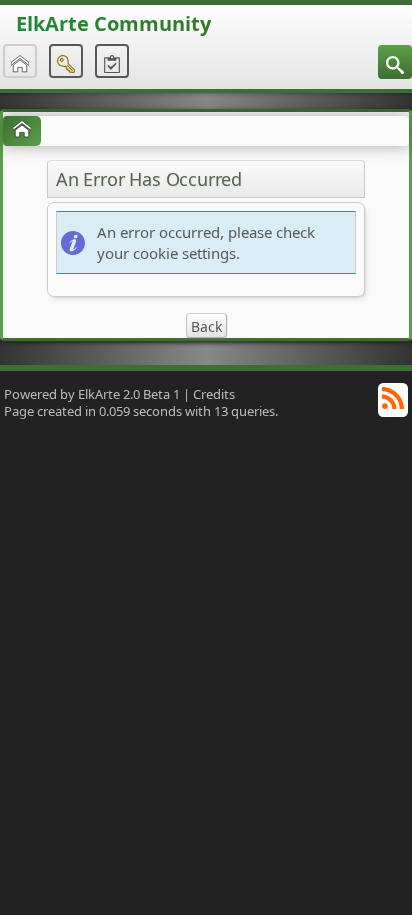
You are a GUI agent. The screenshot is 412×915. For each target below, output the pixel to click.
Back (206, 326)
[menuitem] (395, 62)
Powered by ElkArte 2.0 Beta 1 (92, 394)
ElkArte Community (113, 23)
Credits (214, 394)
